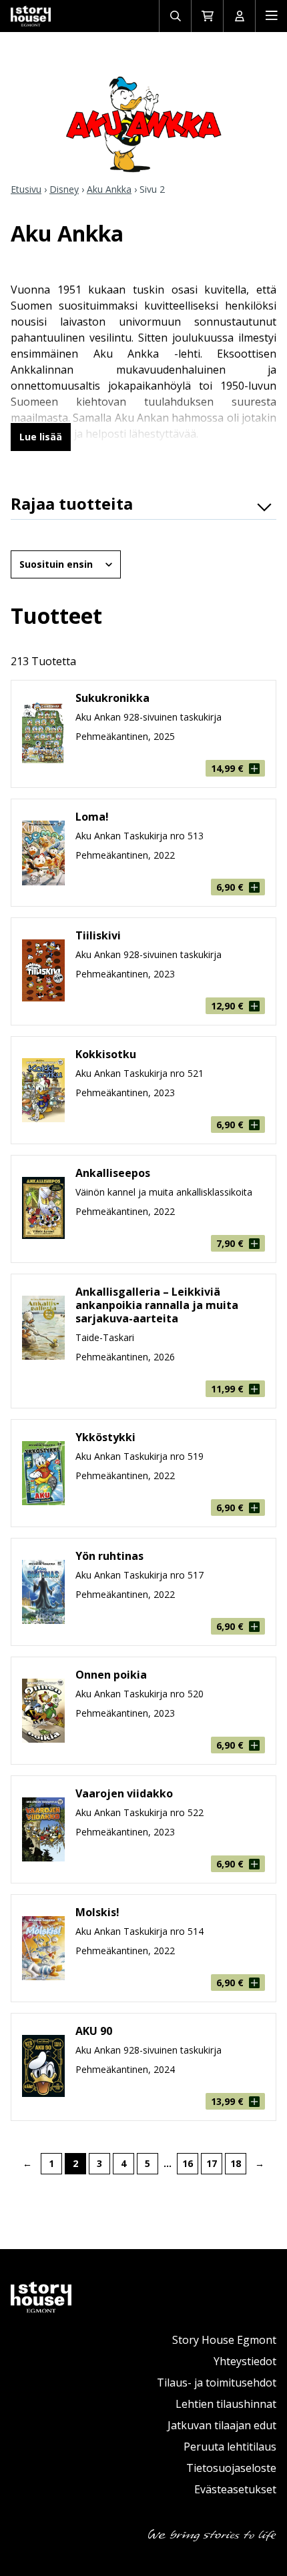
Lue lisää (41, 437)
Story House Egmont (224, 2340)
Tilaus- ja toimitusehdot (217, 2383)
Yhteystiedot (245, 2361)
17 (212, 2163)
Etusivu (26, 189)
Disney (64, 189)
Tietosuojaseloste (231, 2468)
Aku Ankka (109, 189)
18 (236, 2163)
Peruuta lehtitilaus (230, 2447)
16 (188, 2163)
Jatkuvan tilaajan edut (222, 2425)
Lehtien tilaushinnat (226, 2404)
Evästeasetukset (235, 2489)
